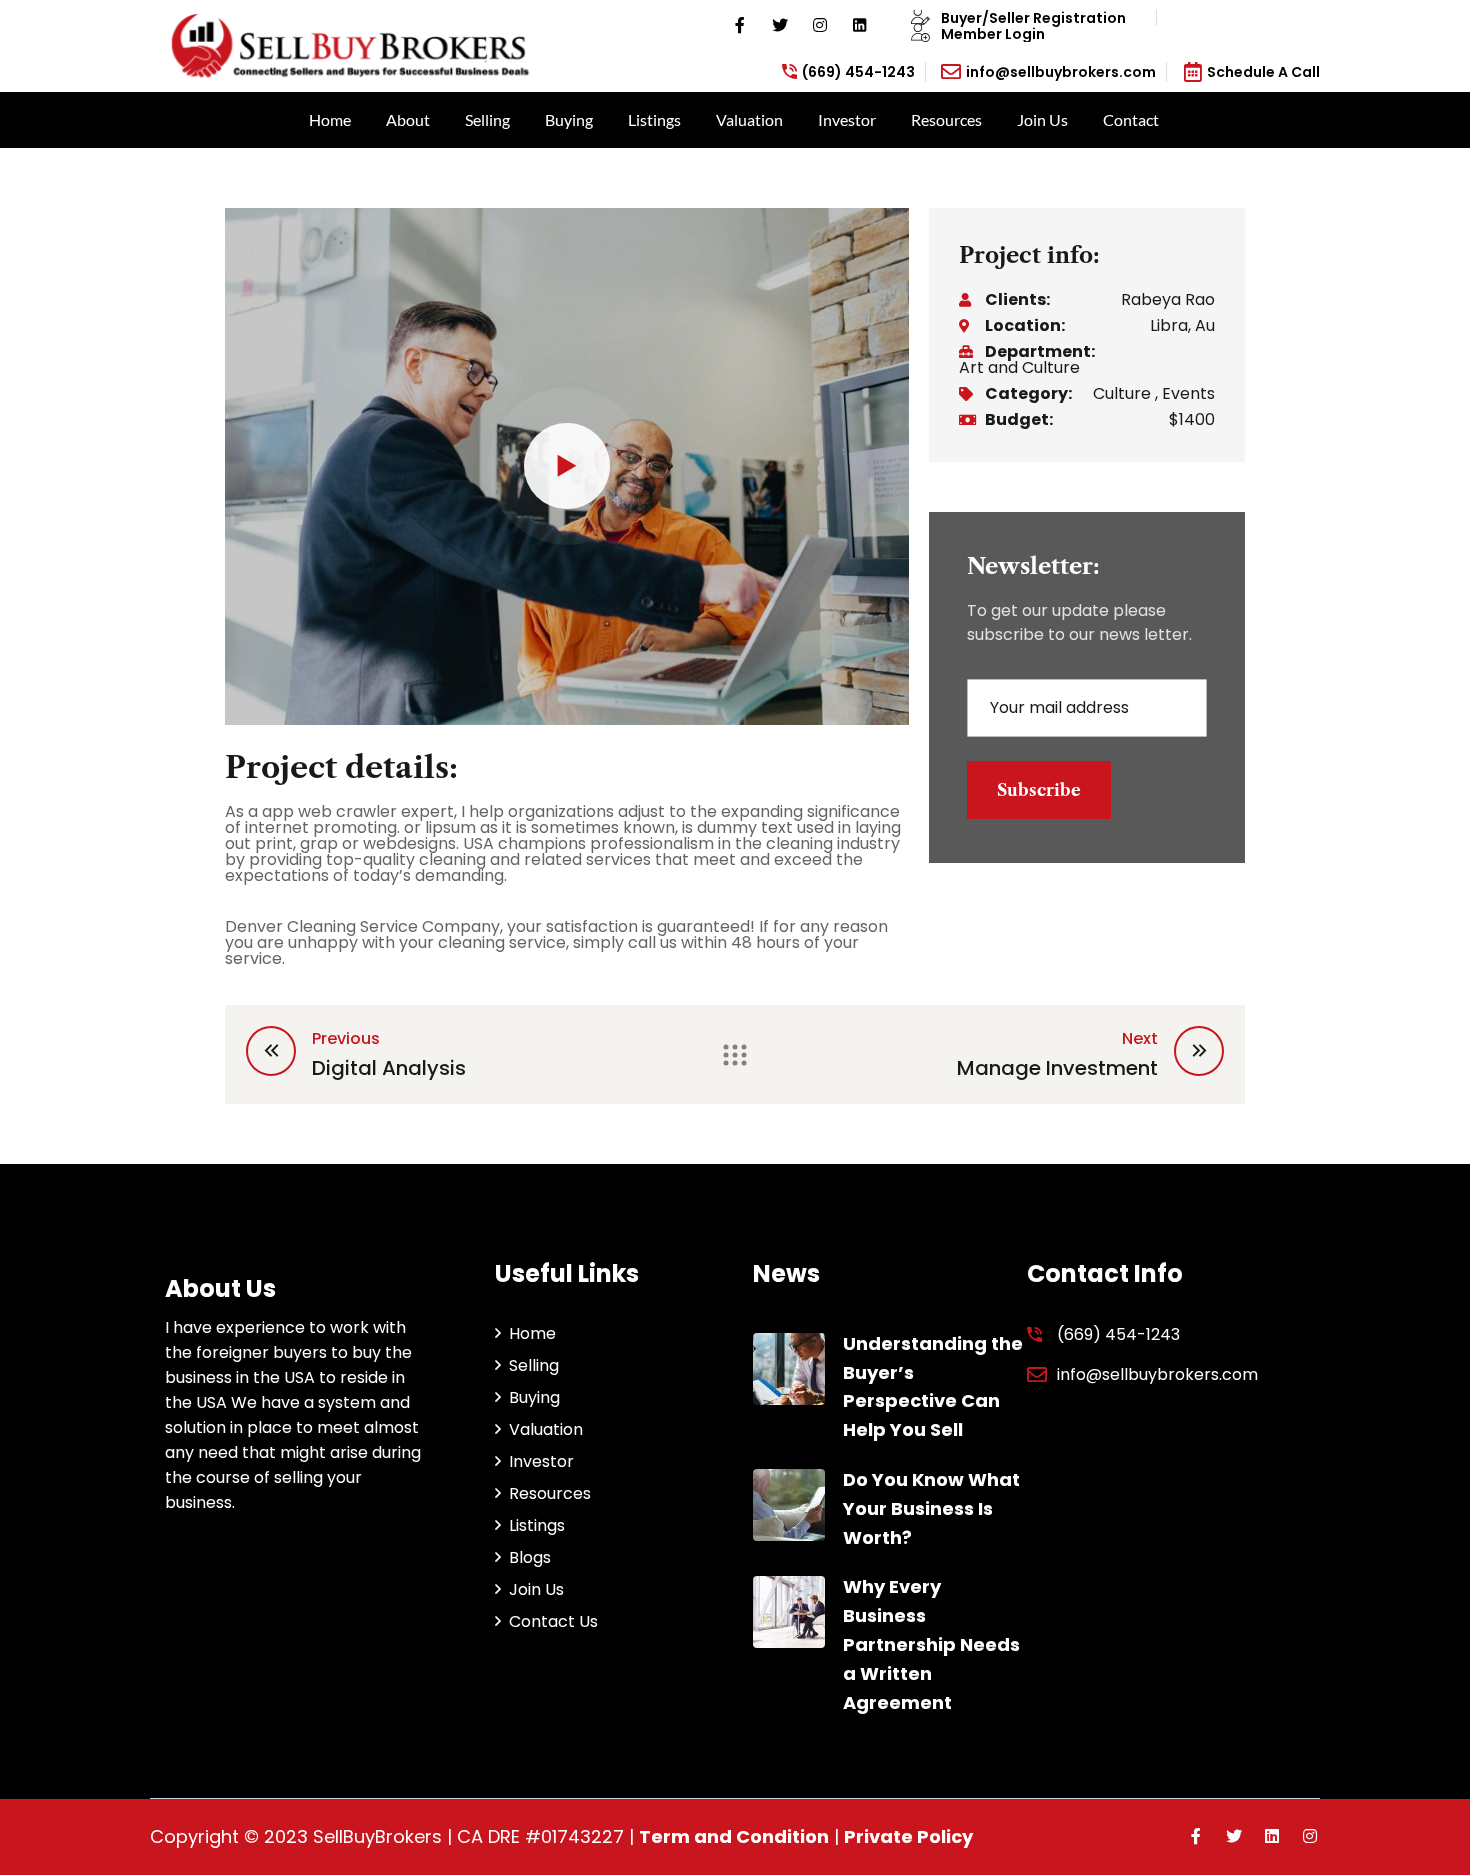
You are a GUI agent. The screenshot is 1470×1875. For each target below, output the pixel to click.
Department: (1040, 352)
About (408, 119)
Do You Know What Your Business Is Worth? (931, 1508)
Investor (847, 119)
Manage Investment (1057, 1068)
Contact (1131, 119)
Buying (569, 119)
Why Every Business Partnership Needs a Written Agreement (931, 1644)
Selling (487, 119)
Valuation (749, 119)
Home (330, 119)
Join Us (1042, 119)
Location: (1025, 326)
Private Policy (908, 1836)
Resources (946, 119)
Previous (346, 1038)
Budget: (1019, 420)
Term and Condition (734, 1836)
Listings (654, 119)
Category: (1028, 394)
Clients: (1017, 300)
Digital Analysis (389, 1068)
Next (1140, 1038)
